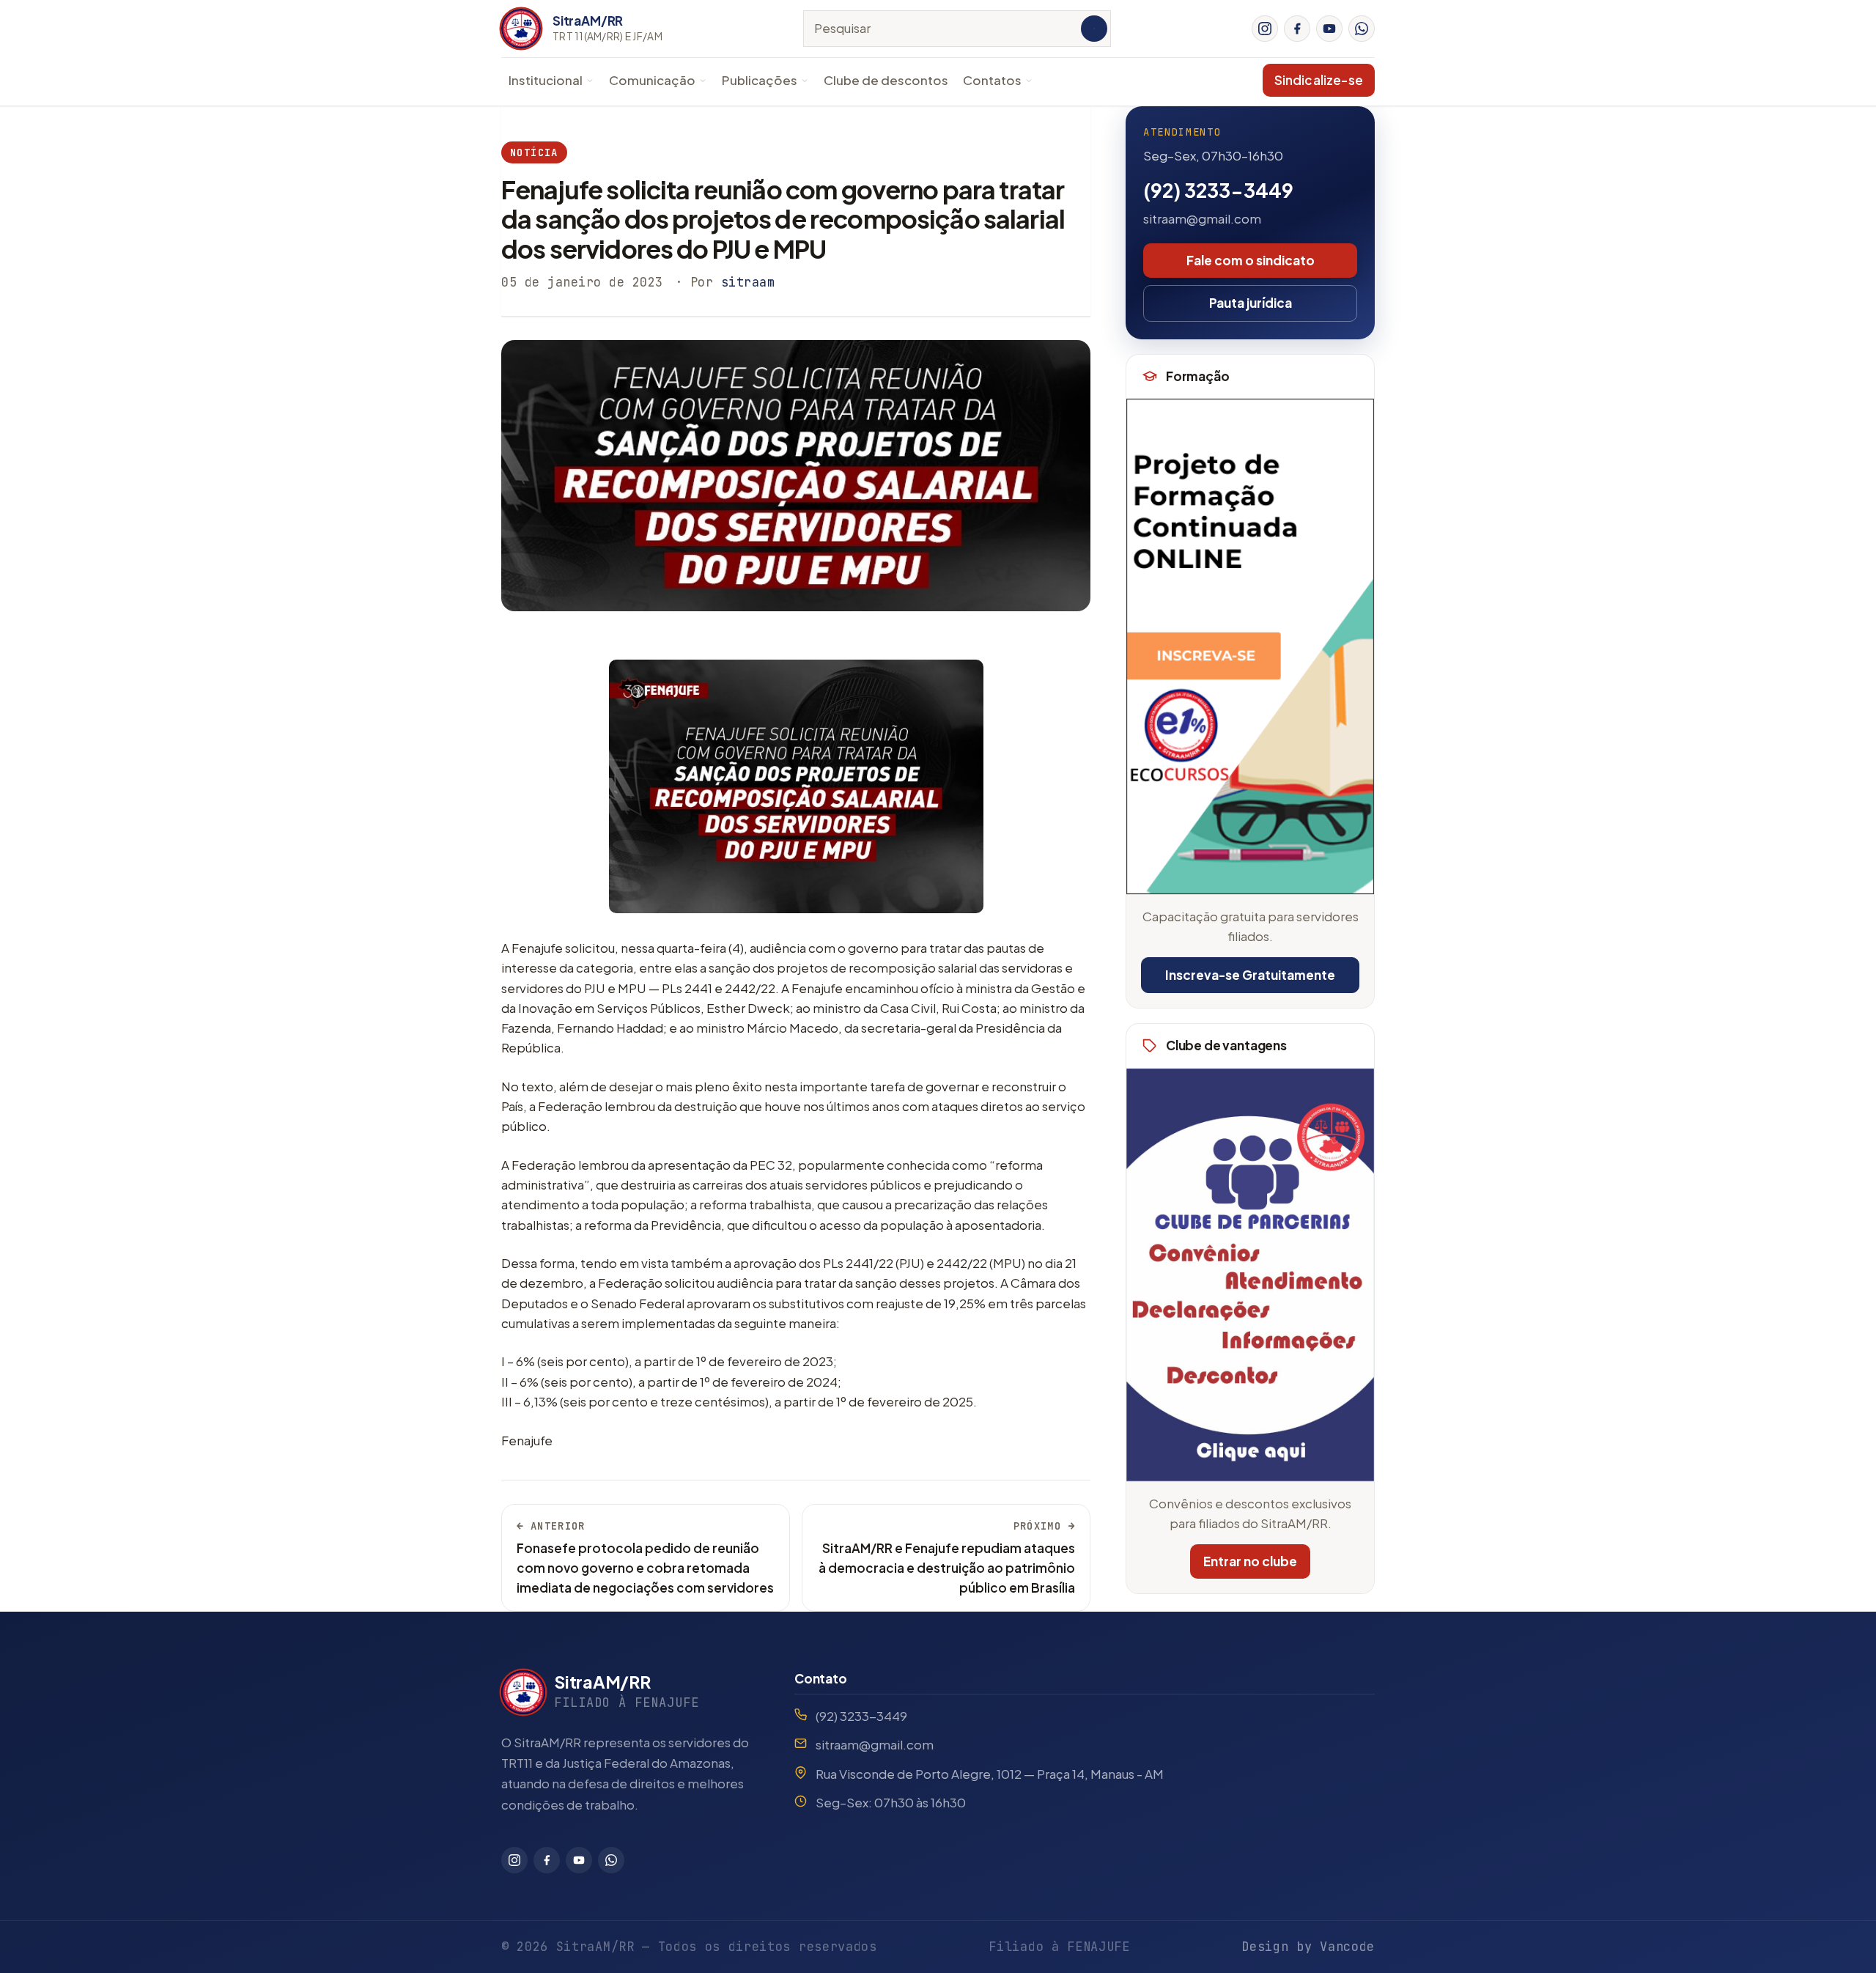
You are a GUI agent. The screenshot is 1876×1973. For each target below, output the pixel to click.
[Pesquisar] (1094, 29)
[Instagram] (1265, 29)
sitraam (748, 282)
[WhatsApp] (1362, 29)
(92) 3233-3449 (1218, 190)
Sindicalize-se (1319, 80)
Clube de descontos (886, 80)
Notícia (534, 152)
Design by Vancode (1308, 1947)
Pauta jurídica (1251, 303)
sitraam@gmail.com (1202, 218)
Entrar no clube (1250, 1561)
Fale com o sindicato (1251, 260)
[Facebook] (1297, 29)
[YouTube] (1329, 29)
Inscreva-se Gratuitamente (1250, 975)
